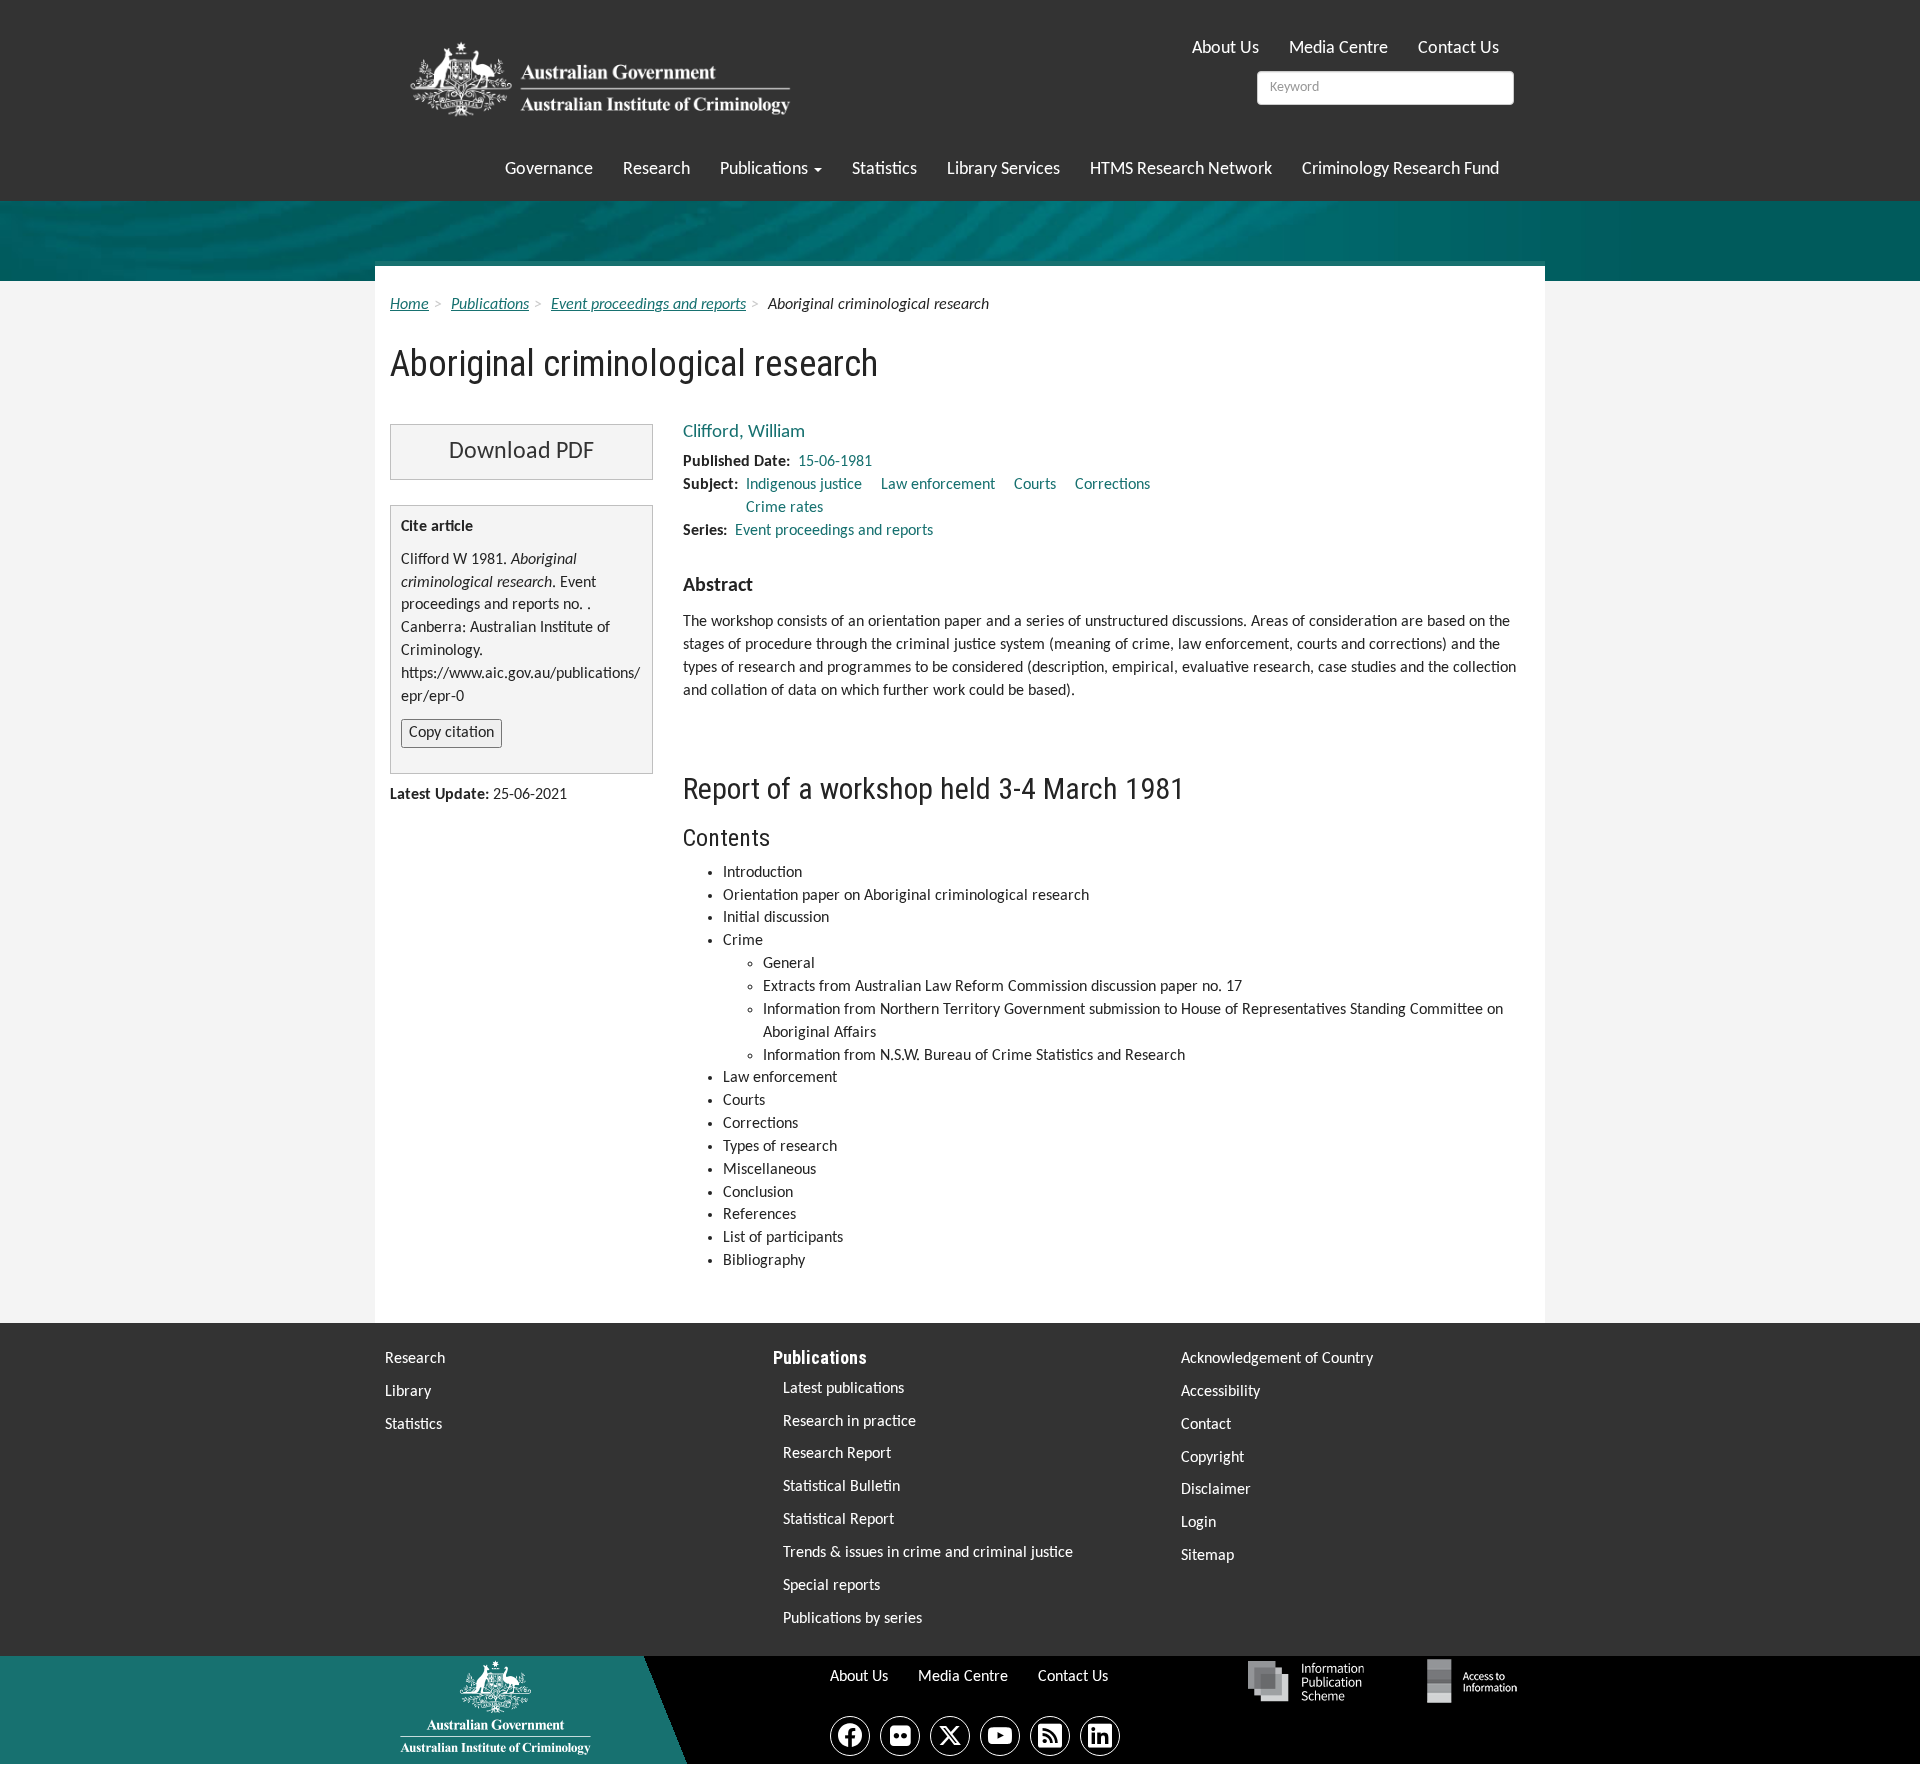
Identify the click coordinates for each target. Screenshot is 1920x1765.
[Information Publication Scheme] (1305, 1681)
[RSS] (1050, 1736)
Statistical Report (838, 1520)
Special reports (831, 1586)
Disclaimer (1216, 1490)
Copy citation (451, 733)
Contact (1206, 1425)
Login (1198, 1523)
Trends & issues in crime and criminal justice (928, 1553)
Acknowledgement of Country (1277, 1359)
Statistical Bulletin (841, 1487)
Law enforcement (938, 485)
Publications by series (852, 1619)
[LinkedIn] (1100, 1736)
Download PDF (521, 452)
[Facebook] (850, 1736)
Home (409, 305)
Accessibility (1220, 1392)
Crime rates (784, 508)
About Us (1225, 48)
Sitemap (1207, 1556)
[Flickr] (900, 1736)
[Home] (603, 73)
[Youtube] (1000, 1736)
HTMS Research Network (1181, 169)
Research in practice (849, 1422)
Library (408, 1392)
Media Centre (1338, 48)
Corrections (1112, 485)
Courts (1035, 485)
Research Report (837, 1454)
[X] (950, 1736)
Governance (549, 169)
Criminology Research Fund (1400, 169)
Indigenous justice (804, 485)
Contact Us (1458, 48)
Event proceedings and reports (648, 305)
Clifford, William (744, 432)
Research (656, 169)
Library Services (1003, 169)
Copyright (1212, 1458)
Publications (766, 169)
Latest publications (843, 1389)
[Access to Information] (1477, 1681)
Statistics (884, 169)
